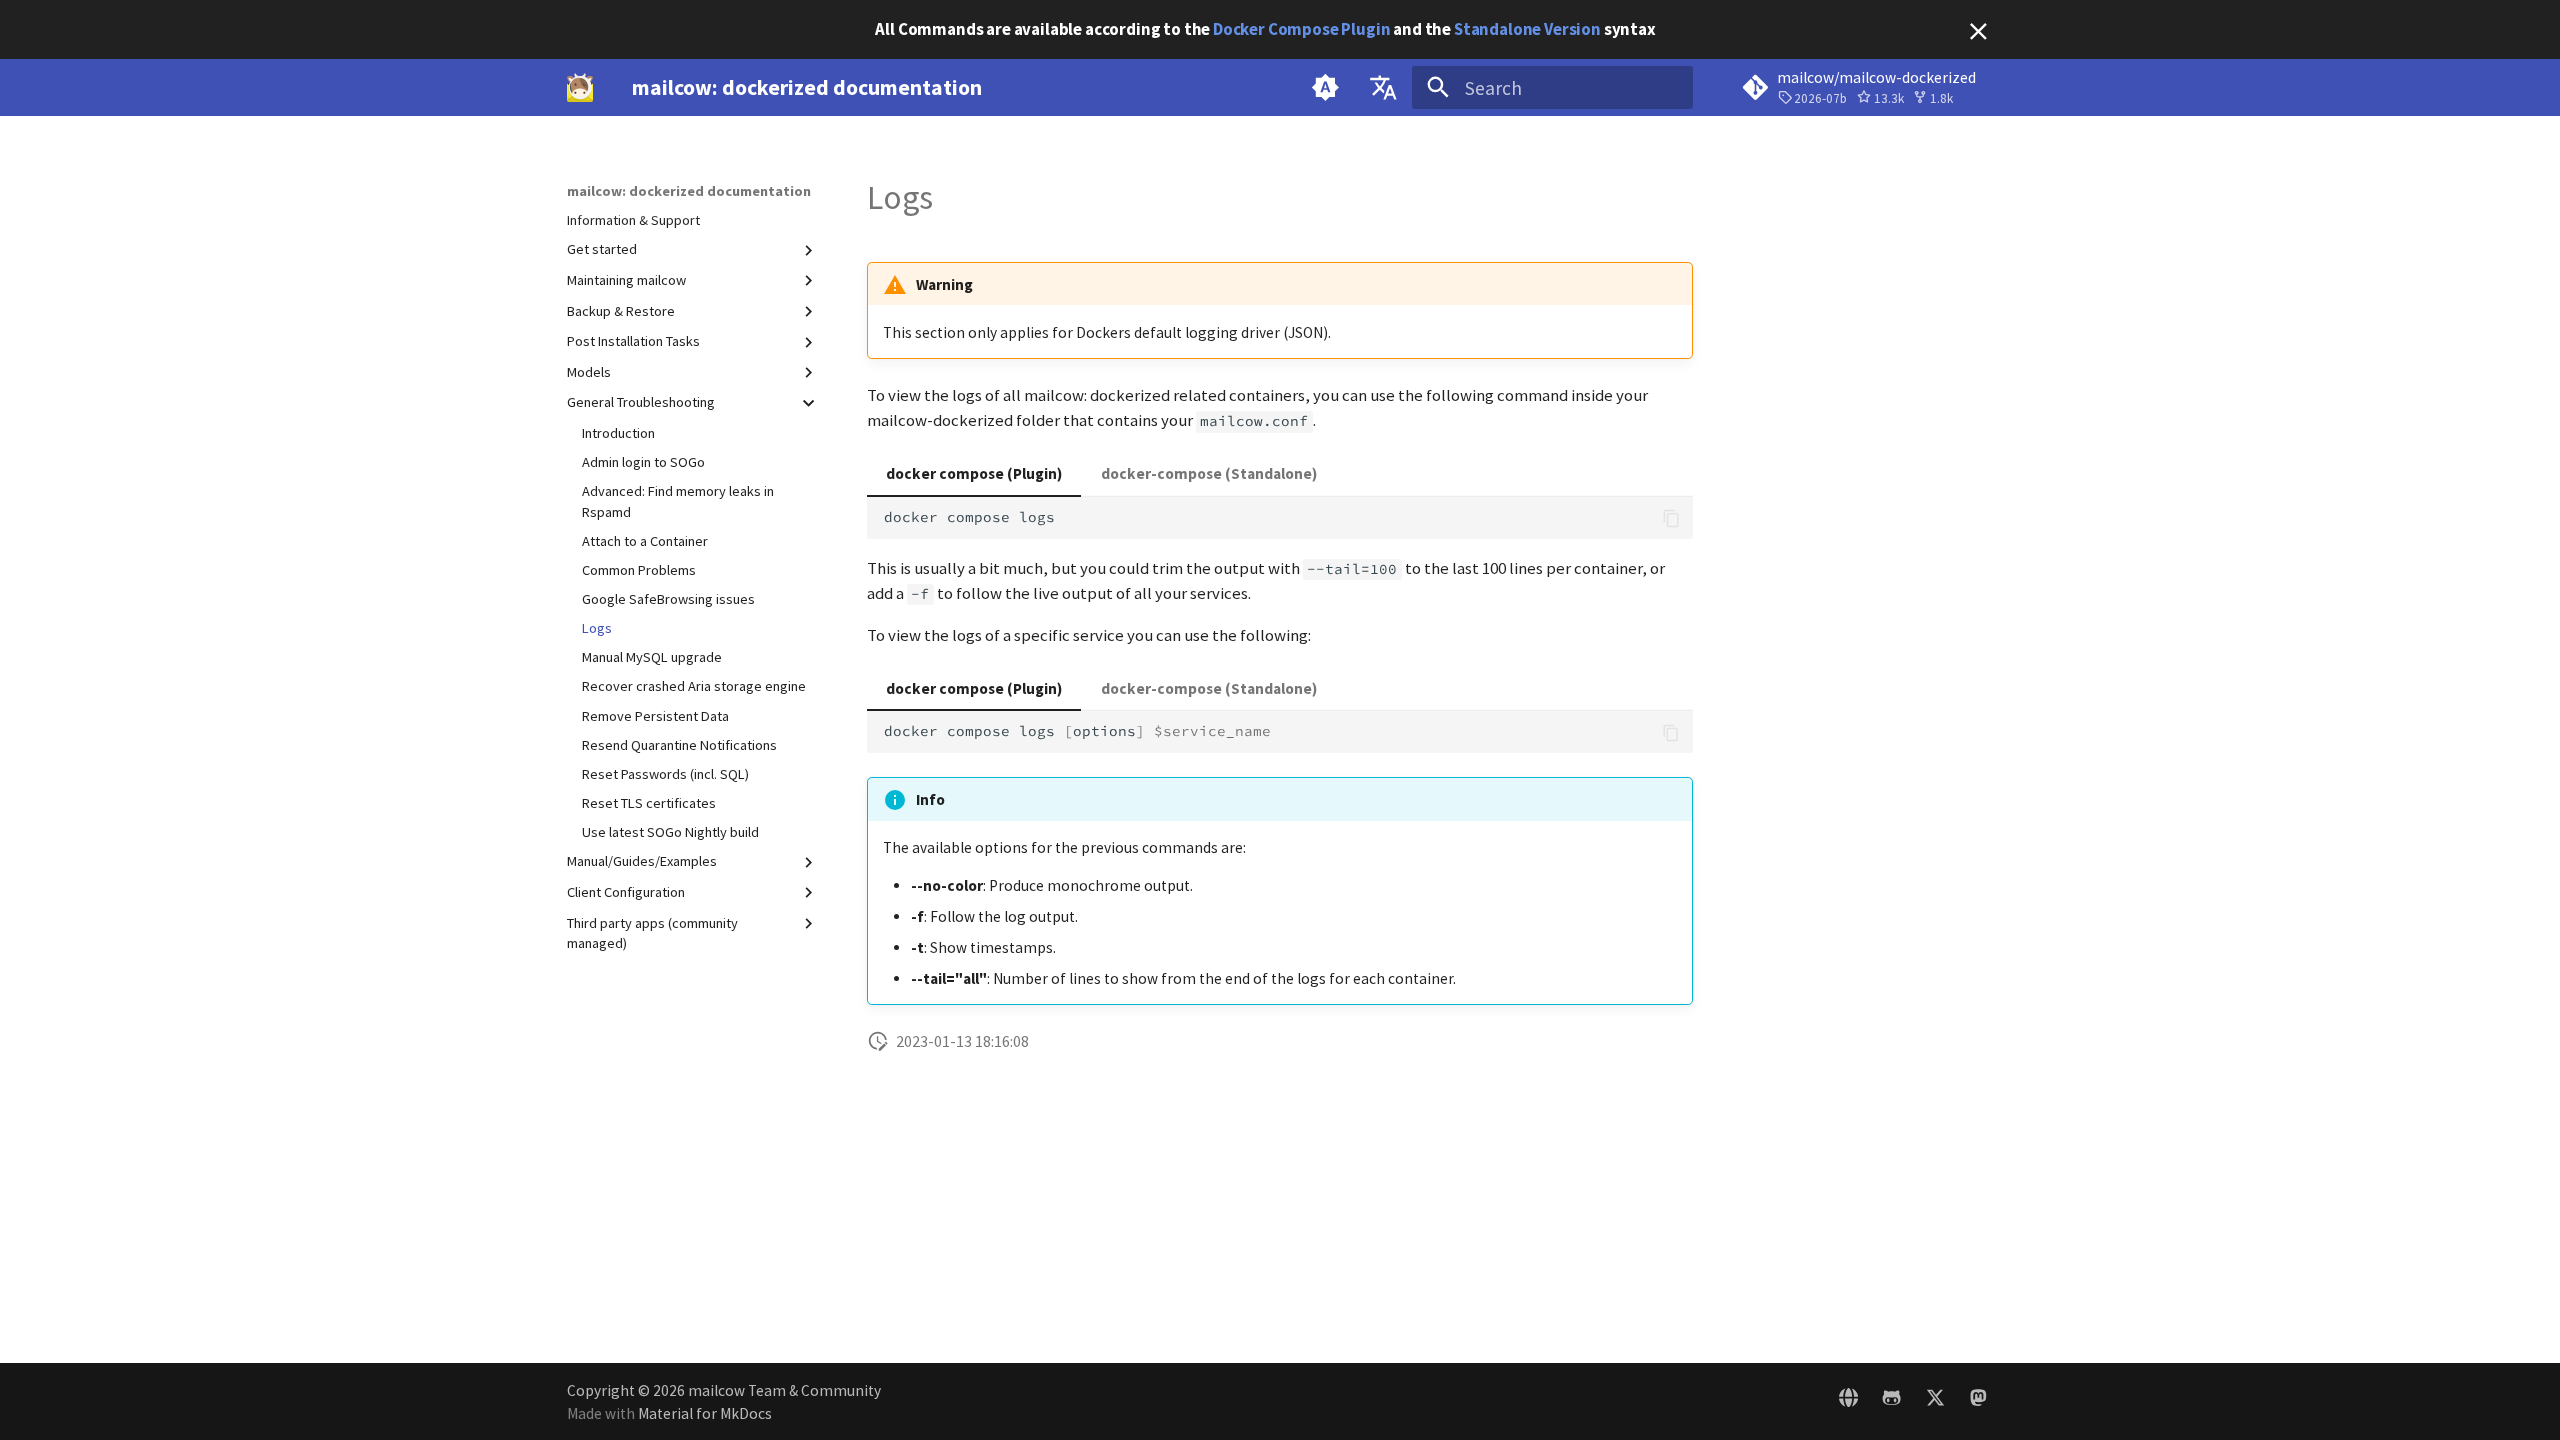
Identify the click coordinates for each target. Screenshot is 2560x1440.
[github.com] (1892, 1401)
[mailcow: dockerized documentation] (580, 88)
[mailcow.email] (1849, 1401)
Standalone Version (1527, 29)
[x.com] (1935, 1401)
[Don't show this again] (1978, 31)
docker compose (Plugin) (974, 473)
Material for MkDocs (705, 1413)
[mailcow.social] (1978, 1401)
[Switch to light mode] (1326, 88)
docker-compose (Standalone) (1209, 473)
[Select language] (1383, 88)
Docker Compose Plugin (1301, 29)
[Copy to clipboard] (1671, 518)
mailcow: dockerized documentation (689, 191)
